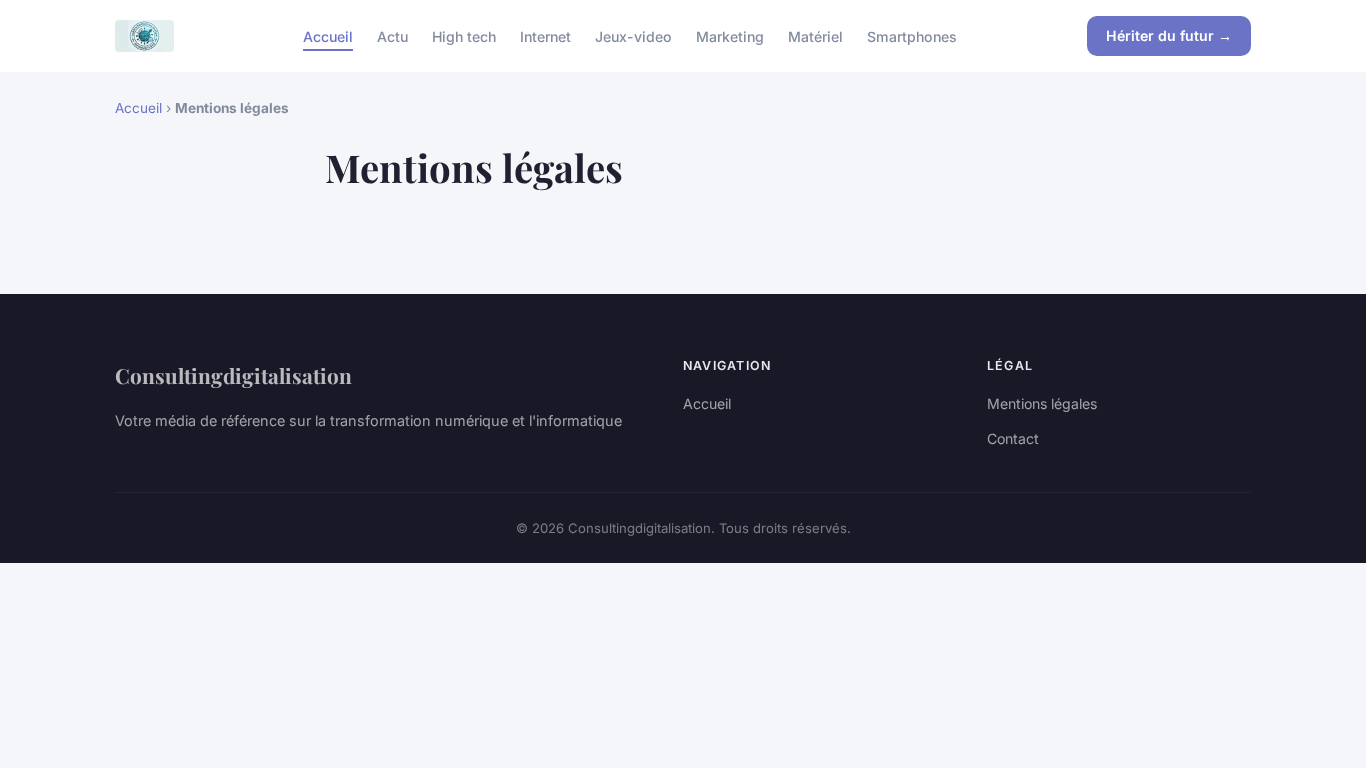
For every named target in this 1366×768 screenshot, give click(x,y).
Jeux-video (633, 35)
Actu (392, 35)
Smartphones (912, 35)
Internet (545, 35)
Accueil (328, 35)
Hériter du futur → (1169, 35)
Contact (1013, 438)
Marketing (730, 35)
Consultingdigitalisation (233, 375)
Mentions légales (1042, 403)
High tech (464, 35)
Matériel (815, 35)
